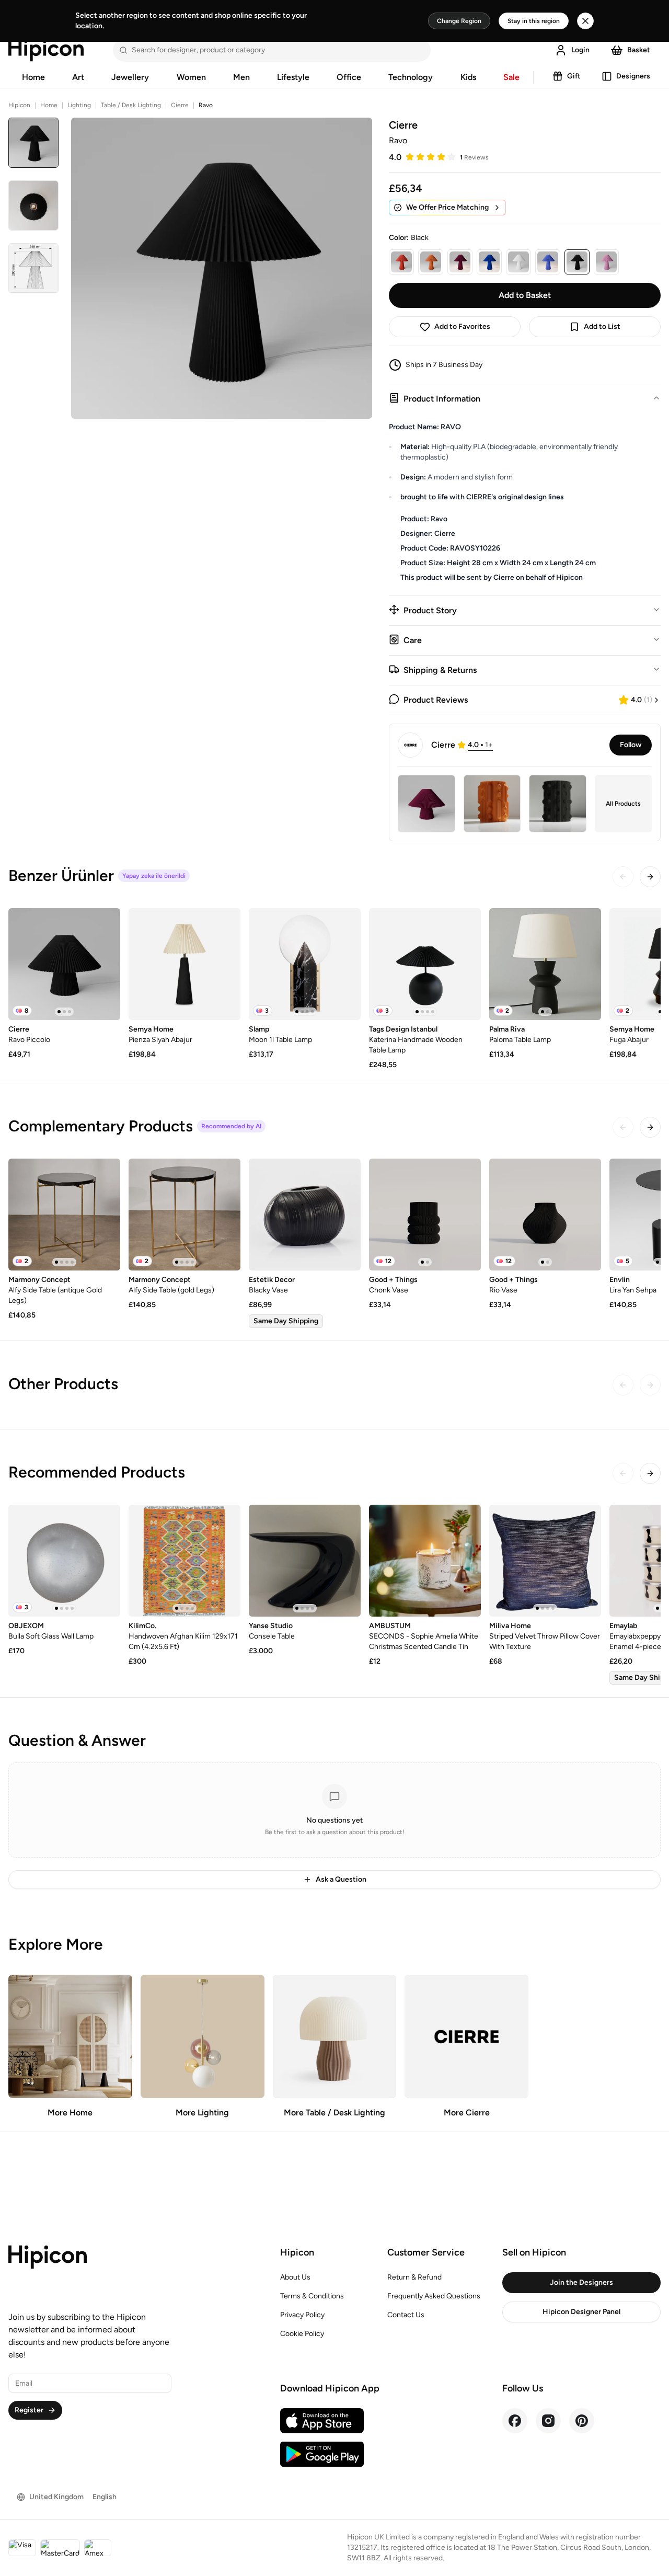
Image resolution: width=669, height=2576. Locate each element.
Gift (574, 76)
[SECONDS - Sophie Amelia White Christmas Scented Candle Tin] (425, 1561)
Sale (511, 77)
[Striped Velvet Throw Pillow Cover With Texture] (545, 1561)
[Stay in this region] (585, 21)
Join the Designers (581, 2282)
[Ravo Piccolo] (64, 964)
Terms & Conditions (312, 2296)
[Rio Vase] (545, 1215)
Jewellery (130, 77)
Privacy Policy (302, 2315)
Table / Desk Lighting (131, 105)
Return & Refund (414, 2277)
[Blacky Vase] (305, 1215)
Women (191, 77)
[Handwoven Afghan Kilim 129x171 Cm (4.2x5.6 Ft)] (184, 1561)
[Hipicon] (46, 50)
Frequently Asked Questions (434, 2296)
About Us (295, 2277)
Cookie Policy (302, 2334)
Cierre (180, 105)
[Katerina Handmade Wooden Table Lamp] (425, 964)
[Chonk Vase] (425, 1215)
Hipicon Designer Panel (581, 2312)
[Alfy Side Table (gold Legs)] (184, 1215)
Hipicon (19, 105)
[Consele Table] (305, 1561)
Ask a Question (341, 1879)
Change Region (459, 21)
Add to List (602, 327)
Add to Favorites (462, 327)
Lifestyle (293, 77)
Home (33, 77)
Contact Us (406, 2315)
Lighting (79, 105)
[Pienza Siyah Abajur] (184, 964)
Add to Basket (525, 295)
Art (78, 77)
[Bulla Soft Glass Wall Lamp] (64, 1561)
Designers (633, 76)
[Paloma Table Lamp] (545, 964)
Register (29, 2410)
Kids (468, 77)
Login (580, 50)
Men (241, 77)
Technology (411, 77)
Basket (639, 50)
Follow (631, 745)
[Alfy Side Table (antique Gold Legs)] (64, 1215)
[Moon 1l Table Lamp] (305, 964)
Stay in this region (534, 21)
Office (349, 77)
